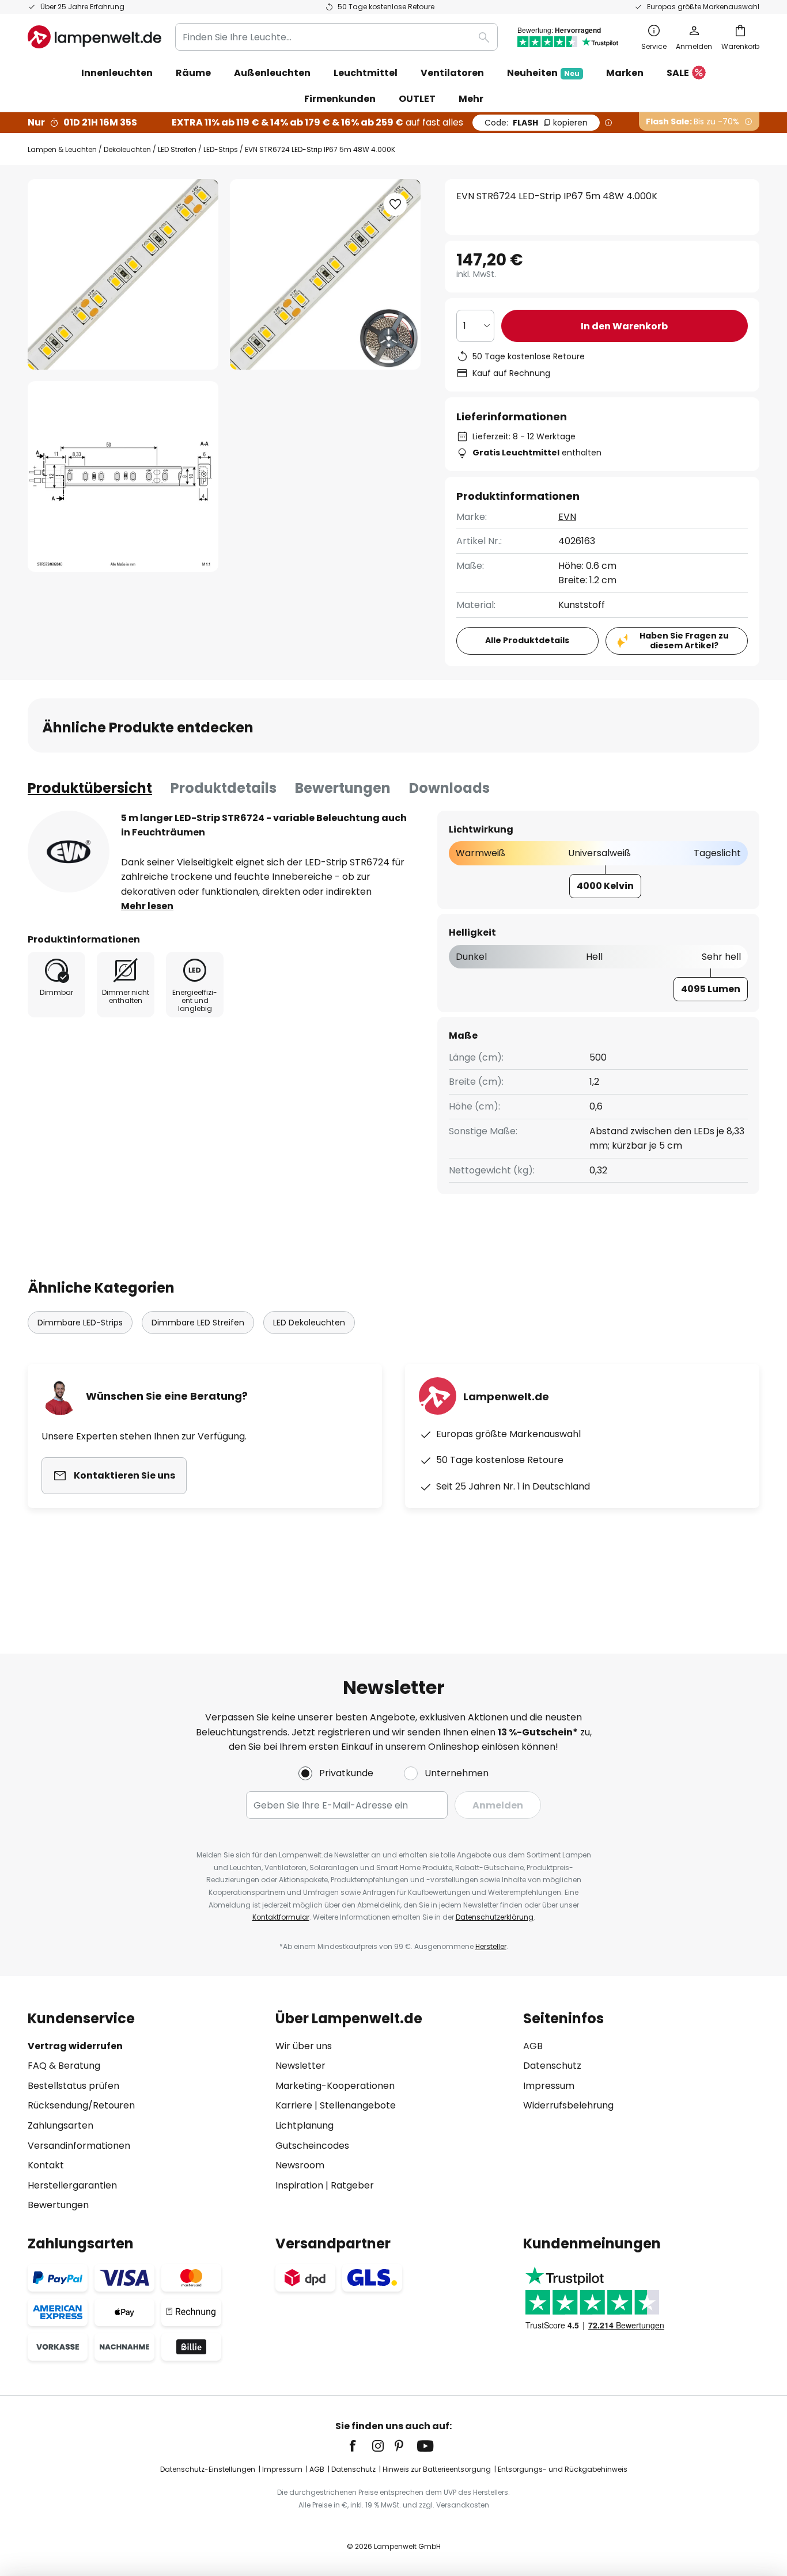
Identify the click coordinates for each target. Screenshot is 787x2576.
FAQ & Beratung (64, 2066)
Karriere (294, 2105)
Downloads (449, 788)
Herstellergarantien (72, 2185)
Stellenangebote (358, 2105)
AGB (533, 2046)
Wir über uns (304, 2046)
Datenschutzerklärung (495, 1917)
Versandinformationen (79, 2146)
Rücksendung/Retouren (81, 2105)
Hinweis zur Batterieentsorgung (437, 2469)
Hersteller (491, 1946)
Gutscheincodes (312, 2146)
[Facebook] (360, 2446)
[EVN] (69, 852)
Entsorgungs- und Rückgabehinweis (563, 2469)
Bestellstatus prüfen (73, 2086)
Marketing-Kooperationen (335, 2086)
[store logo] (94, 37)
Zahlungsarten (60, 2125)
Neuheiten (543, 73)
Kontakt (46, 2165)
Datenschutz (552, 2066)
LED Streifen (177, 149)
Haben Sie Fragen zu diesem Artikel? (684, 641)
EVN (567, 517)
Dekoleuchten (127, 149)
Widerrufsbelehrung (568, 2105)
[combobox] (336, 37)
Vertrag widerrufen (75, 2046)
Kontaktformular (281, 1917)
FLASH (536, 123)
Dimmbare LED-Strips (80, 1323)
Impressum (549, 2086)
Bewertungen (343, 788)
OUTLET (417, 99)
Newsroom (300, 2165)
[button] (123, 476)
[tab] (90, 788)
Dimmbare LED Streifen (198, 1323)
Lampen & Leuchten (62, 149)
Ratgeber (352, 2185)
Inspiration (299, 2185)
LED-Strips (221, 149)
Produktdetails (224, 788)
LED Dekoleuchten (309, 1323)
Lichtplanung (304, 2125)
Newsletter (300, 2066)
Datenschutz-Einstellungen (208, 2469)
